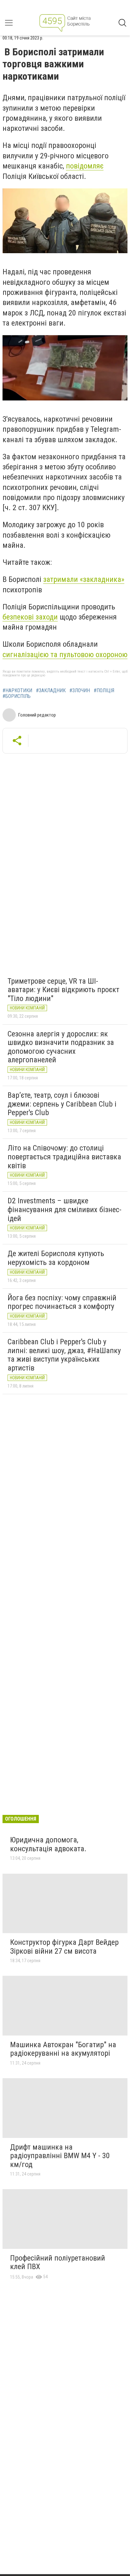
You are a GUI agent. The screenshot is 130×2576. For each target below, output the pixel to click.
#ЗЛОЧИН (80, 691)
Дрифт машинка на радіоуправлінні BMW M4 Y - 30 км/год (60, 2156)
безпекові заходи (30, 617)
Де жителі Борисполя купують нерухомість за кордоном (56, 1258)
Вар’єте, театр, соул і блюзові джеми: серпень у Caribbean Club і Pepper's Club (62, 1104)
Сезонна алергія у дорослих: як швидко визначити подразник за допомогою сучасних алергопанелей (61, 1047)
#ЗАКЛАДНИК (51, 691)
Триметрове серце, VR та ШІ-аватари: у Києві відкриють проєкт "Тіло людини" (63, 990)
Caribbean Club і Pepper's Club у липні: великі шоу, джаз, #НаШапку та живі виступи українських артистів (64, 1355)
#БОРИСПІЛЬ (17, 696)
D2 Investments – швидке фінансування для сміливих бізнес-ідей (65, 1209)
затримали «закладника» (84, 579)
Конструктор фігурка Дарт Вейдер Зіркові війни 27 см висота (64, 1947)
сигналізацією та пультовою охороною (65, 655)
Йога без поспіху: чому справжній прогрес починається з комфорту (62, 1302)
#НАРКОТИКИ (17, 691)
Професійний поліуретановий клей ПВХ (58, 2262)
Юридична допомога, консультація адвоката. (48, 1844)
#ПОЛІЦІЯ (104, 691)
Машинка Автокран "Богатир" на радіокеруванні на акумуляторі (63, 2049)
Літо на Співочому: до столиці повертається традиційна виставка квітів (64, 1157)
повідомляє (85, 166)
